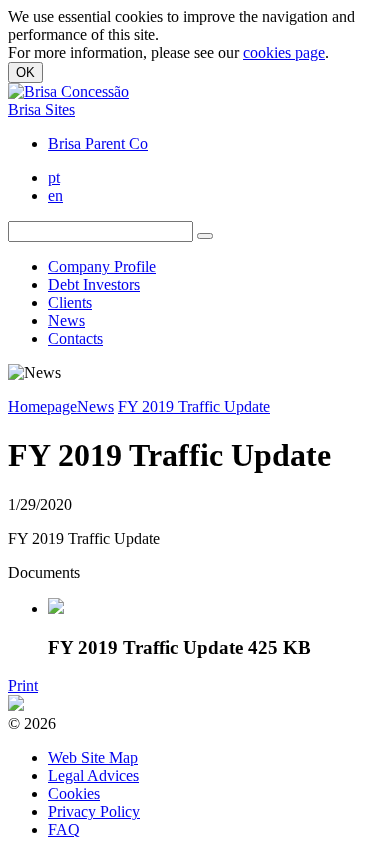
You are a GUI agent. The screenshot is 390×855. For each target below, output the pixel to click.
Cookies (74, 793)
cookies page (284, 52)
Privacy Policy (94, 811)
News (66, 320)
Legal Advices (93, 775)
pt (54, 177)
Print (23, 685)
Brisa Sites (41, 109)
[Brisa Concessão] (68, 91)
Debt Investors (94, 284)
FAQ (64, 829)
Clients (70, 302)
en (55, 195)
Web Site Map (93, 757)
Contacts (75, 338)
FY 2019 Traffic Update (194, 406)
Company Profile (102, 266)
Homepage (42, 406)
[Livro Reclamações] (16, 705)
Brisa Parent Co (98, 143)
